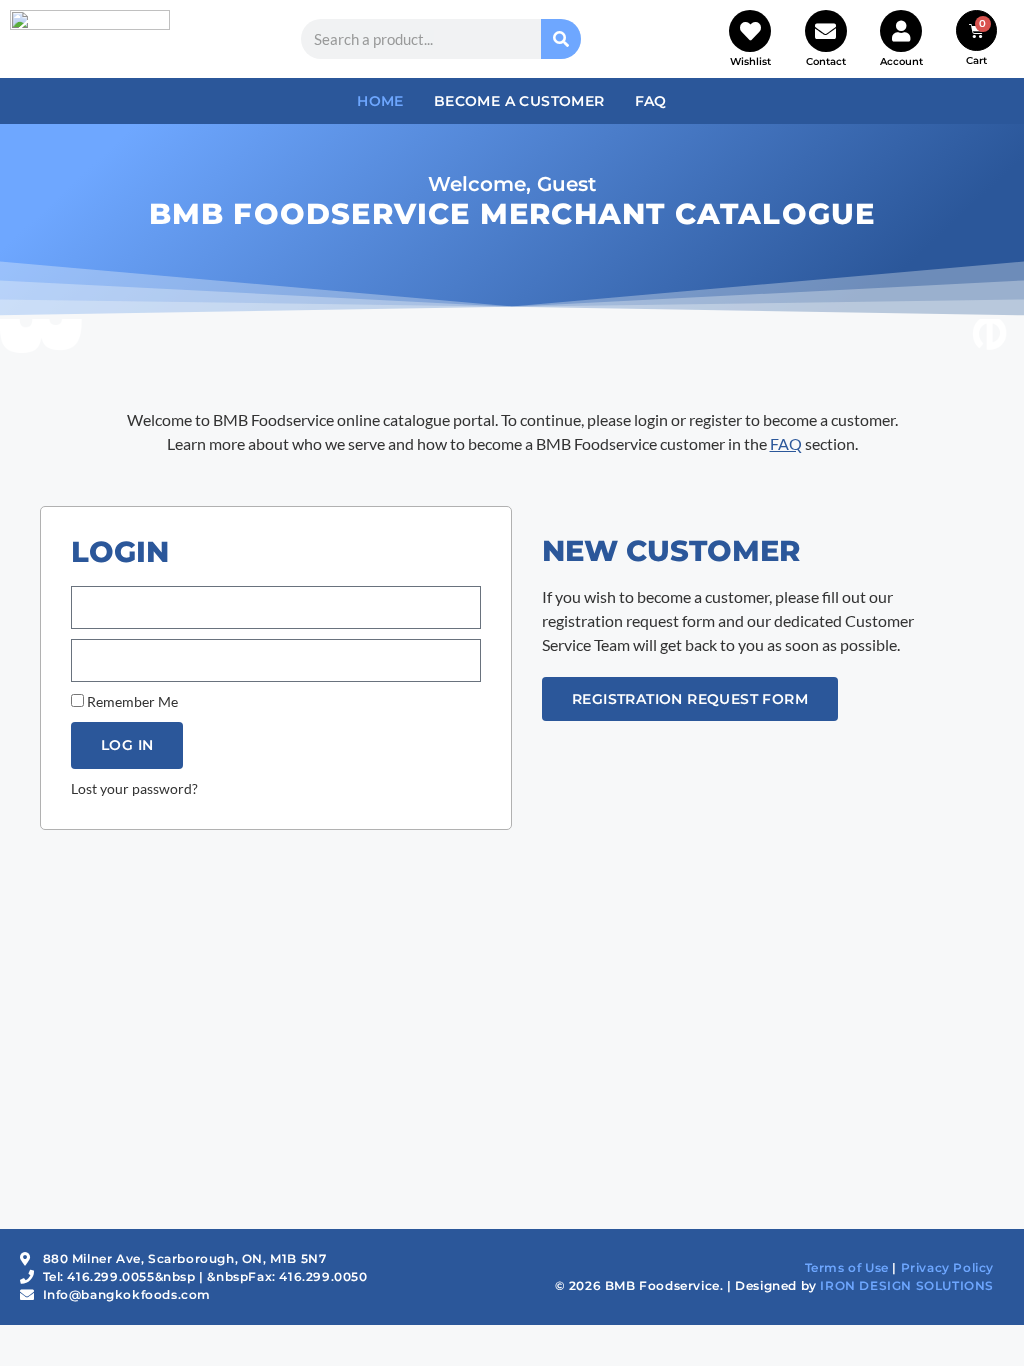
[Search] (561, 39)
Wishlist (750, 61)
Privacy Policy (947, 1267)
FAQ (651, 101)
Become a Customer (519, 101)
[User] (901, 31)
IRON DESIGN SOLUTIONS (907, 1285)
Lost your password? (134, 789)
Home (380, 101)
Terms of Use (847, 1267)
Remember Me (131, 702)
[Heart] (750, 31)
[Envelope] (826, 31)
